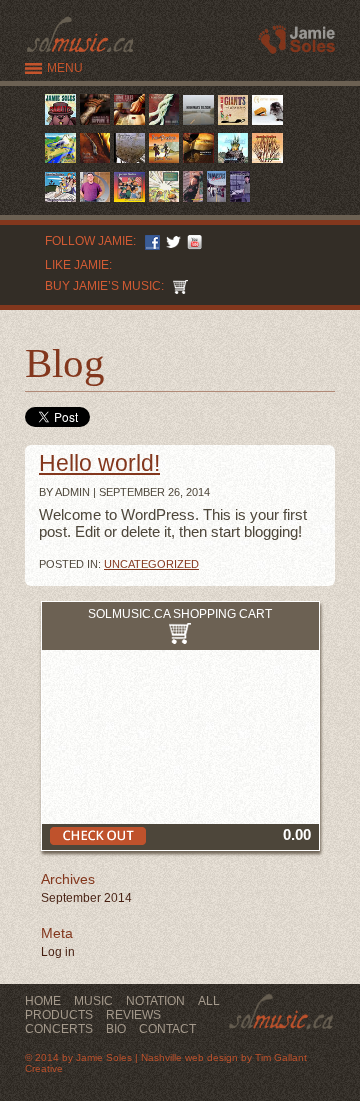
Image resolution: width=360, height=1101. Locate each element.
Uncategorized (151, 564)
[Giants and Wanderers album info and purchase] (233, 124)
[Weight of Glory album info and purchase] (129, 162)
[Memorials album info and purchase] (198, 162)
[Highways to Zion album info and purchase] (198, 124)
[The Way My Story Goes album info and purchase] (60, 201)
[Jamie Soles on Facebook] (149, 241)
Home (43, 1001)
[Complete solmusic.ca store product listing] (177, 286)
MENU (65, 68)
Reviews (133, 1015)
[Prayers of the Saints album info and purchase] (164, 201)
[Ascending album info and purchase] (233, 162)
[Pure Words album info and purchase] (95, 162)
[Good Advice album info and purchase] (129, 201)
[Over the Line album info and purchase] (193, 201)
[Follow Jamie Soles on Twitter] (170, 241)
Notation (155, 1001)
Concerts (59, 1029)
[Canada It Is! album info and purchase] (60, 124)
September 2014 (86, 898)
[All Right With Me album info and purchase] (217, 201)
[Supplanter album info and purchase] (95, 124)
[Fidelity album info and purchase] (240, 201)
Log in (58, 952)
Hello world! (99, 463)
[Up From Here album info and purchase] (267, 162)
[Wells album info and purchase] (60, 162)
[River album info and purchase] (95, 201)
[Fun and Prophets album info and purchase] (164, 162)
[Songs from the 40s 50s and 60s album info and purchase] (267, 124)
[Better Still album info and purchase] (164, 124)
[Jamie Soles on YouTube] (191, 241)
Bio (116, 1029)
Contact (167, 1029)
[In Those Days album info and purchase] (129, 124)
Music (93, 1001)
